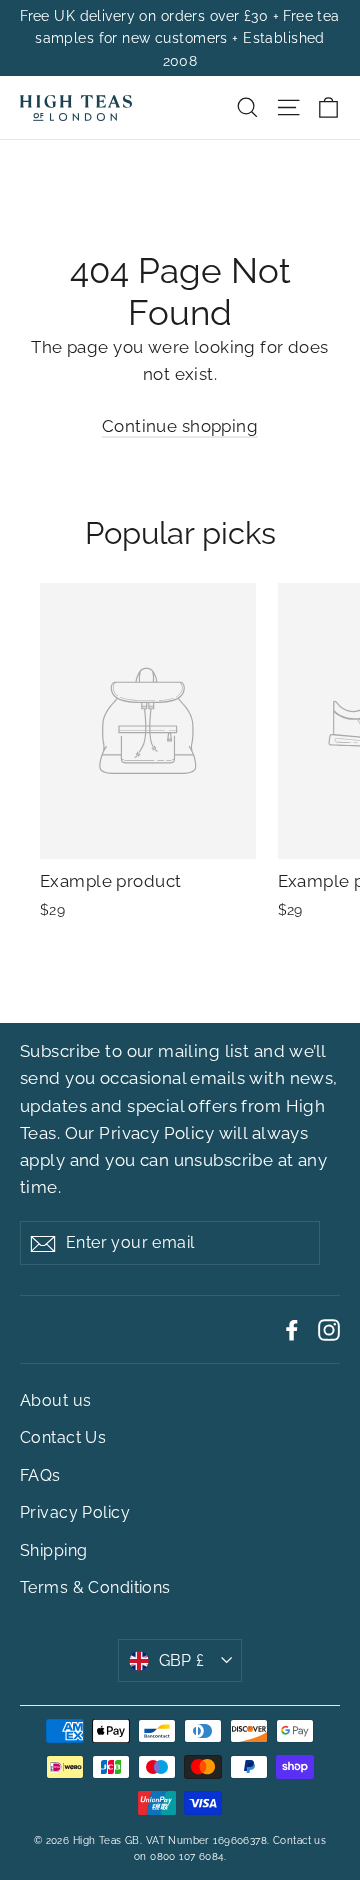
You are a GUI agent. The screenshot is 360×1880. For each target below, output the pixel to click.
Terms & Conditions (95, 1587)
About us (55, 1400)
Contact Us (63, 1437)
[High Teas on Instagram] (329, 1329)
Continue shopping (180, 426)
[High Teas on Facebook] (292, 1329)
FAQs (40, 1475)
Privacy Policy (156, 1133)
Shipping (53, 1550)
